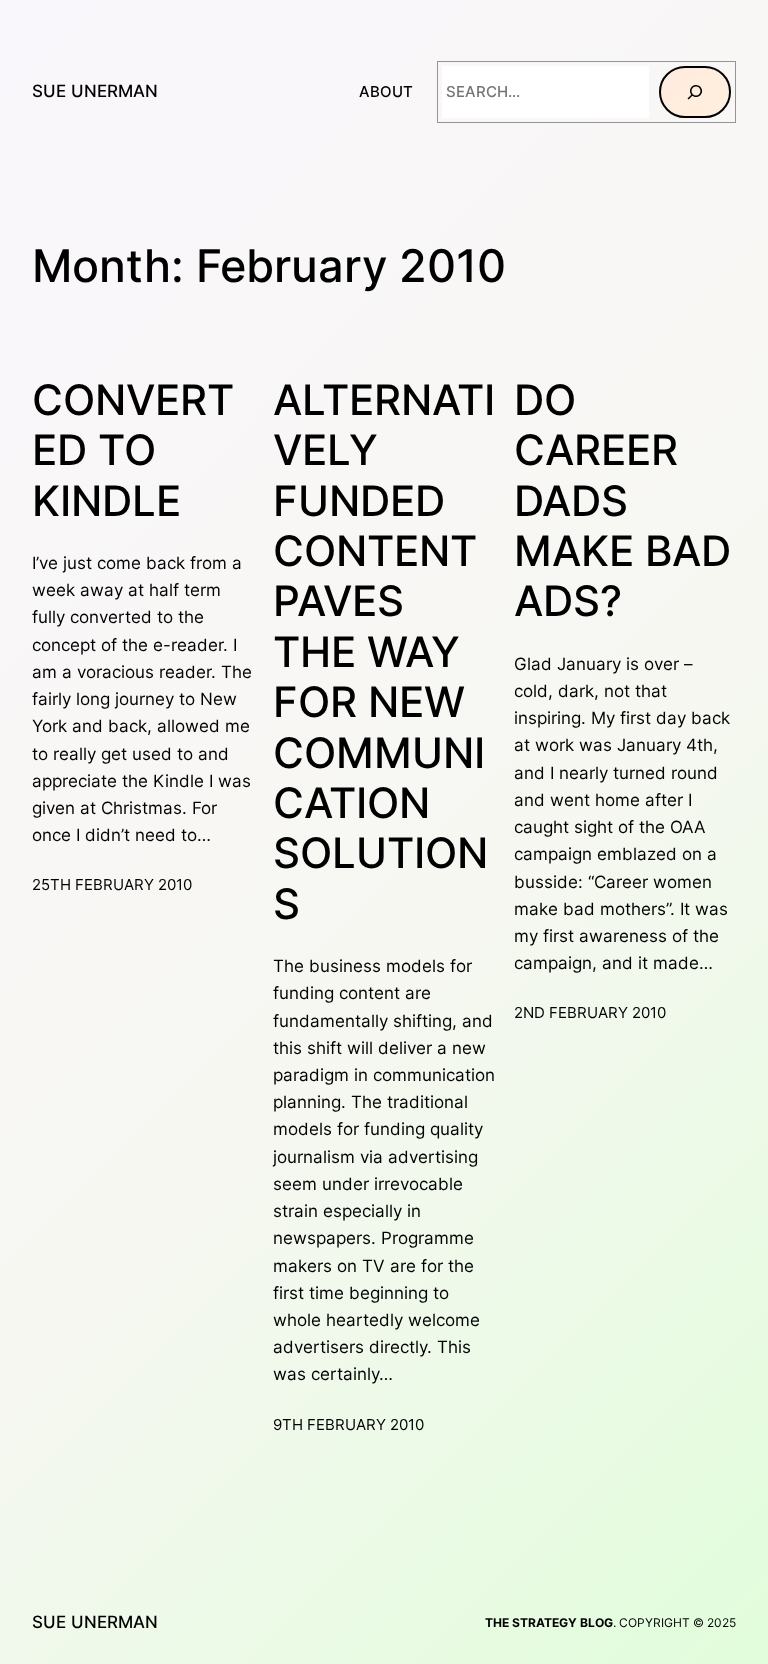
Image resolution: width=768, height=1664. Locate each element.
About (386, 91)
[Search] (695, 92)
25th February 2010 (112, 884)
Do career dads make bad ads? (622, 501)
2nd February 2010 (590, 1012)
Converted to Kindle (133, 450)
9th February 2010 (348, 1424)
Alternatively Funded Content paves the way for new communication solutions (384, 652)
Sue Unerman (95, 91)
